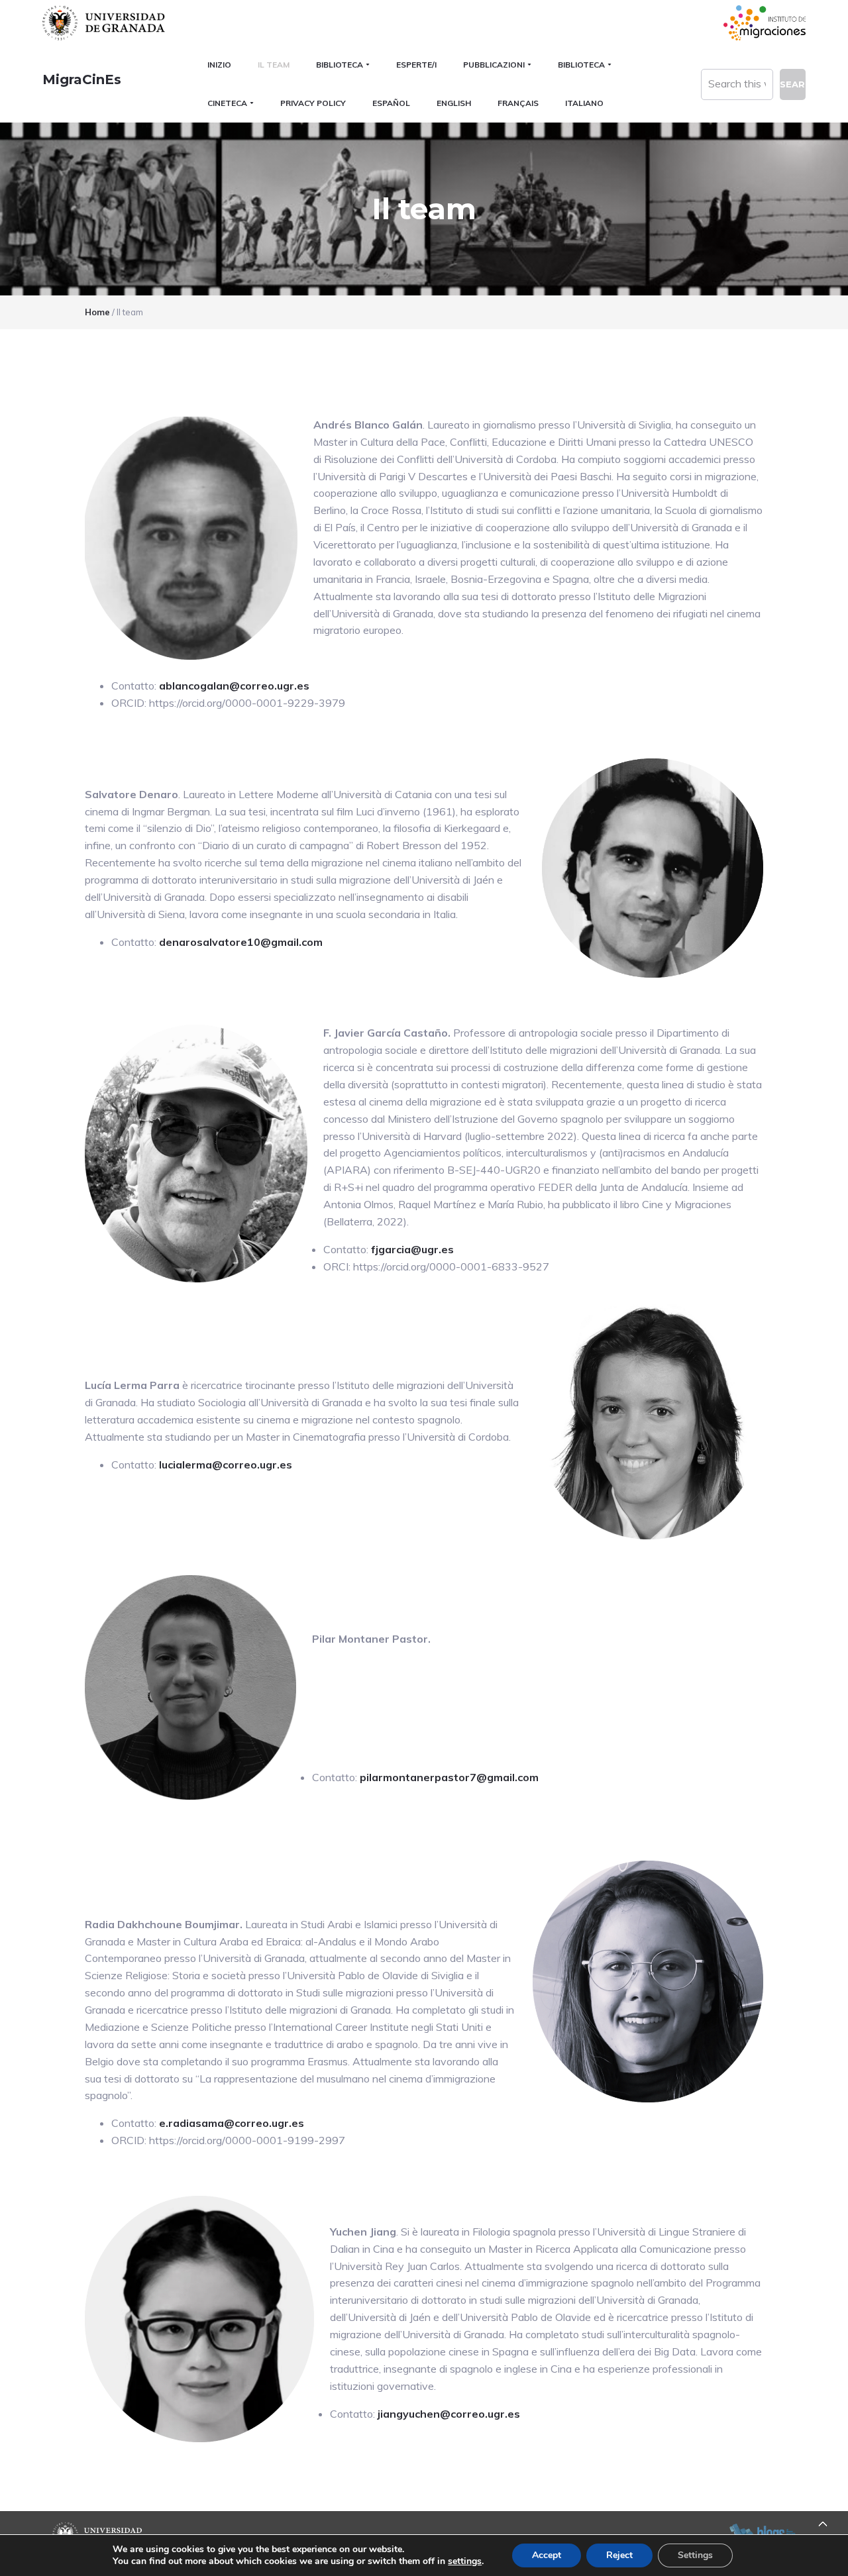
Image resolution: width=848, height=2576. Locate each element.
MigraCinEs (82, 79)
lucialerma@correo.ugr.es (226, 1465)
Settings (695, 2555)
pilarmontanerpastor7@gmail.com (449, 1777)
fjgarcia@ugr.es (412, 1249)
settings (465, 2561)
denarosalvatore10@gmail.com (241, 942)
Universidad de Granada (105, 23)
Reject (619, 2555)
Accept (547, 2555)
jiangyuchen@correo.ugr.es (449, 2414)
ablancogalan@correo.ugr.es (234, 686)
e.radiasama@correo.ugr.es (232, 2123)
